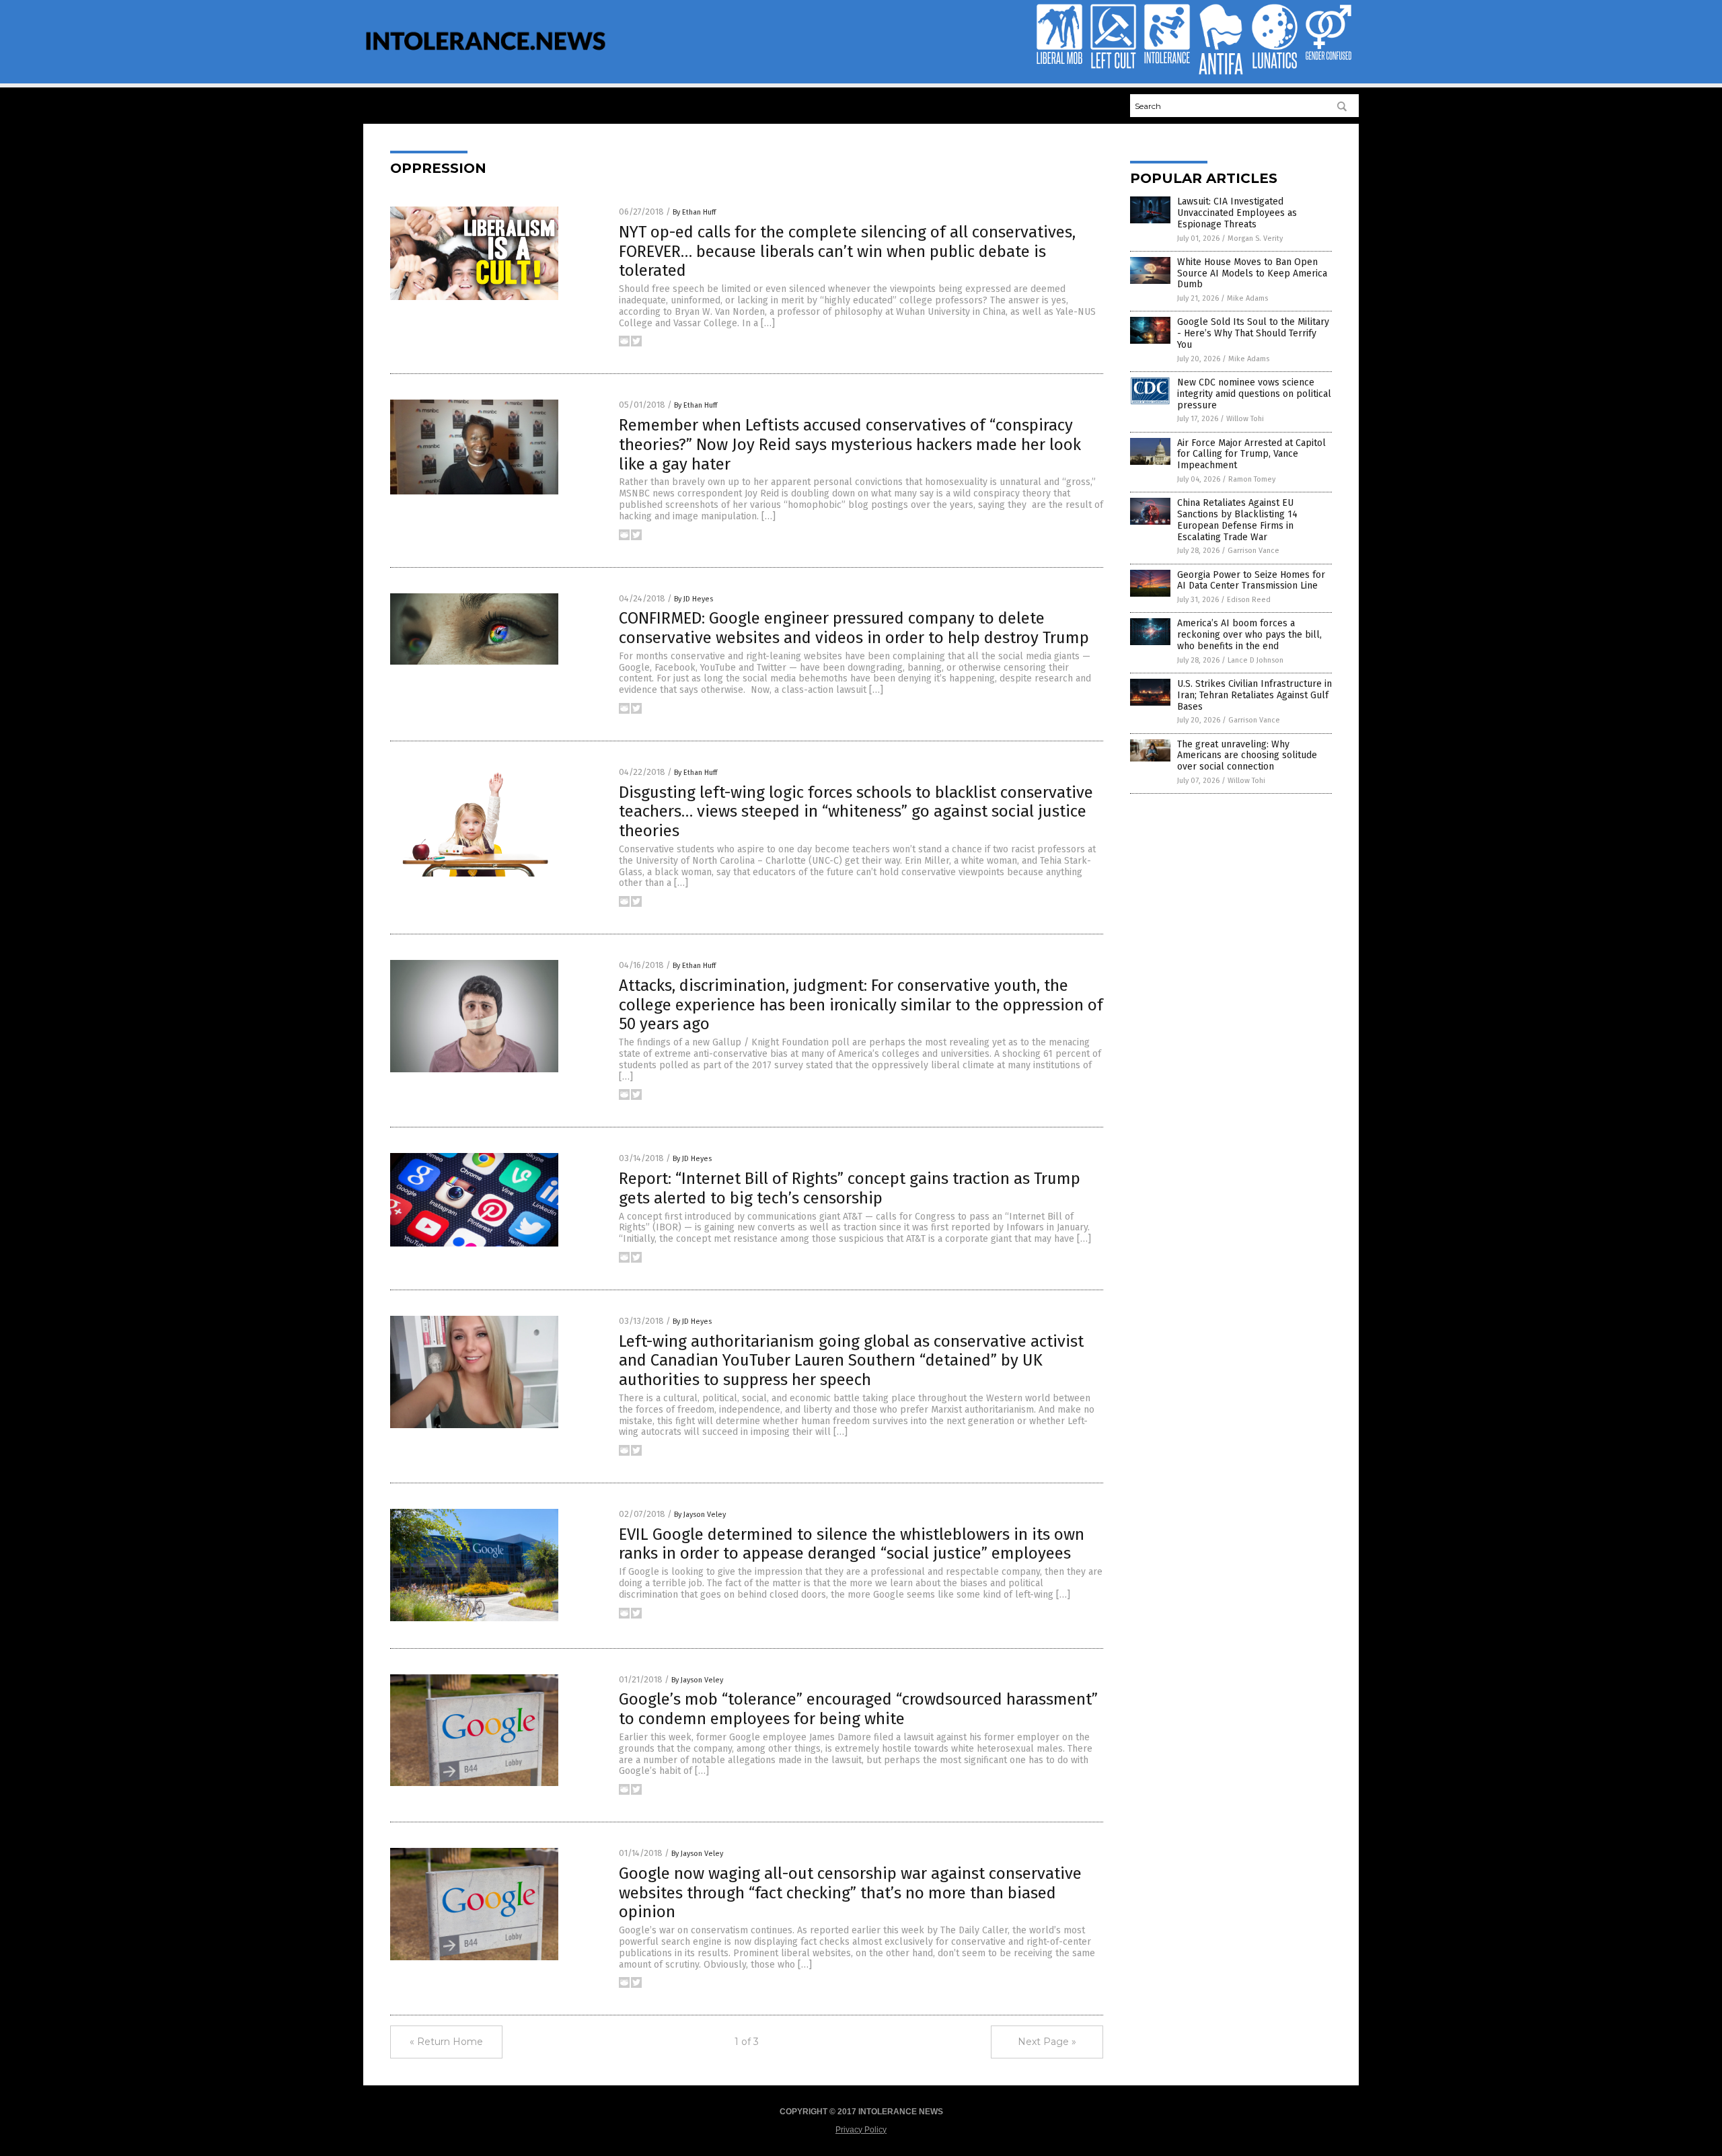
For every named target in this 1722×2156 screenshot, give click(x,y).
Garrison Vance (1253, 551)
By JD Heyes (694, 599)
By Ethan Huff (694, 212)
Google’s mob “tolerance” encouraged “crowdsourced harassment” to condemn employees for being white (858, 1709)
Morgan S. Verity (1255, 238)
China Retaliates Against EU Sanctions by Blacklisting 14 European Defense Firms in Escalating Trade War (1237, 520)
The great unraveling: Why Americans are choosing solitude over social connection (1247, 756)
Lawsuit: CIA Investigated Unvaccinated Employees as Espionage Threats (1237, 213)
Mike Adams (1247, 298)
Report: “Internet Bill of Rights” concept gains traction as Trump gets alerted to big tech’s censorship (850, 1188)
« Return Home (446, 2042)
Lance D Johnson (1256, 660)
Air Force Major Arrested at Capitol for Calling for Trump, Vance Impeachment (1251, 454)
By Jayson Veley (700, 1515)
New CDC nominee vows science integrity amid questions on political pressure (1254, 394)
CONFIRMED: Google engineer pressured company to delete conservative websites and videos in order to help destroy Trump (854, 628)
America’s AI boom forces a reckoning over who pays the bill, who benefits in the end (1249, 635)
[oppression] (486, 59)
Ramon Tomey (1252, 479)
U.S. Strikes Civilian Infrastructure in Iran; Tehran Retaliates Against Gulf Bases (1255, 695)
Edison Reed (1249, 600)
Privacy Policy (861, 2130)
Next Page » (1047, 2042)
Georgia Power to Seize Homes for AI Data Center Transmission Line (1251, 581)
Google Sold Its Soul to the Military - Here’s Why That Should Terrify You (1253, 333)
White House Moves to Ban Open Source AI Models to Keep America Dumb (1252, 273)
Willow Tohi (1245, 419)
